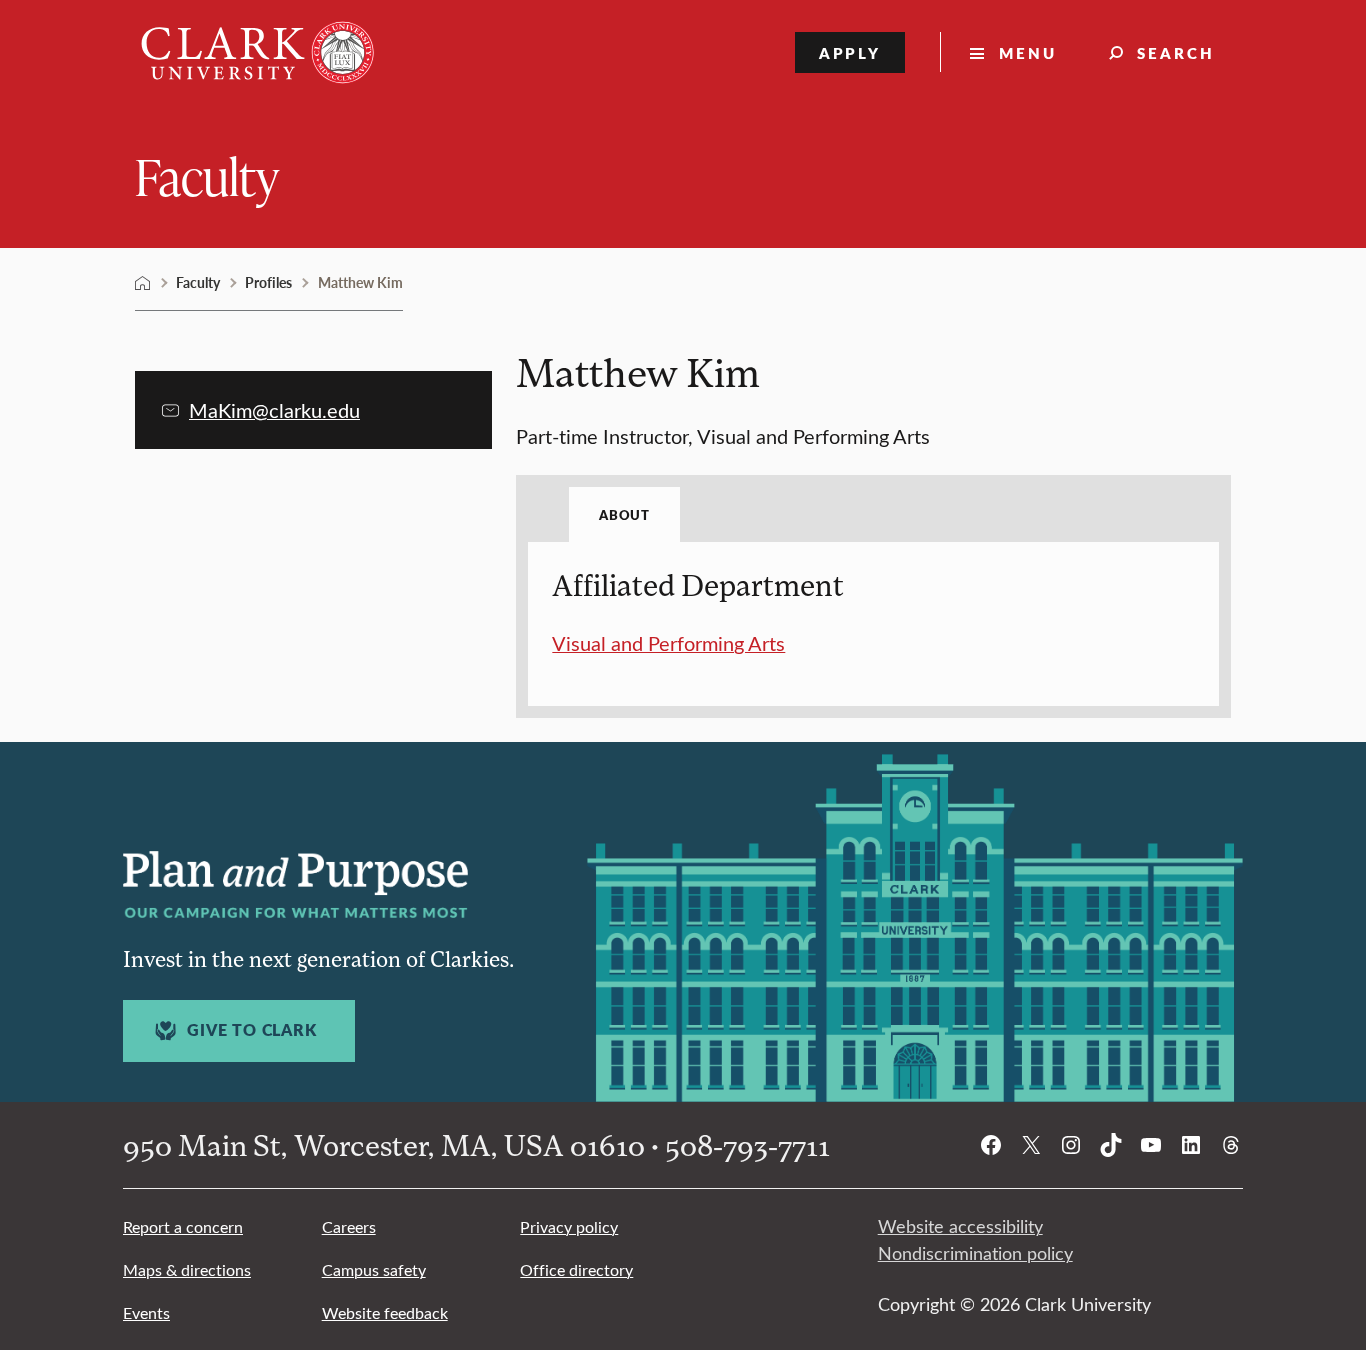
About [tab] (624, 514)
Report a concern (183, 1226)
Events (146, 1312)
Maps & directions (187, 1269)
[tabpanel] (873, 612)
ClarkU (143, 283)
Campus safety (374, 1269)
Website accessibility (960, 1226)
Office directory (576, 1269)
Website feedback (385, 1312)
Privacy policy (569, 1226)
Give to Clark (251, 1030)
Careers (349, 1226)
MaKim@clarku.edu (274, 409)
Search (1176, 52)
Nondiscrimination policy (975, 1253)
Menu (1028, 52)
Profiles (268, 282)
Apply (850, 52)
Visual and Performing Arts (668, 642)
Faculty (207, 175)
